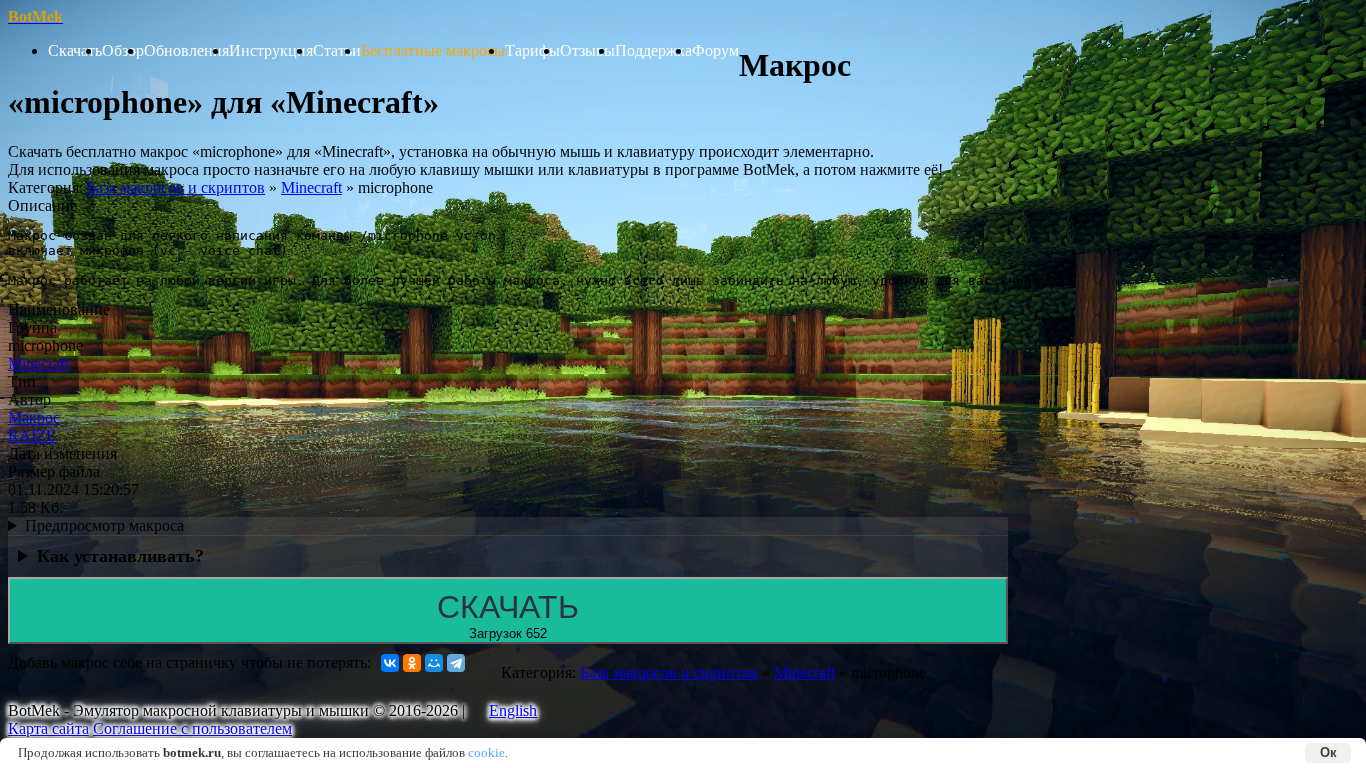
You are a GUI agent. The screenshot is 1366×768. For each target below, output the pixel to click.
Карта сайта (48, 728)
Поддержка (653, 50)
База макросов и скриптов (176, 187)
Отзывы (587, 50)
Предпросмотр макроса (104, 525)
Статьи (337, 50)
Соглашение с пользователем (192, 728)
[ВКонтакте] (390, 663)
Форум (715, 50)
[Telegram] (456, 663)
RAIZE (32, 435)
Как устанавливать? (120, 556)
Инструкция (271, 50)
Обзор (123, 50)
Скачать (75, 50)
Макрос (34, 417)
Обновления (186, 50)
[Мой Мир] (434, 663)
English (513, 710)
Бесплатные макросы (433, 50)
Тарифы (532, 50)
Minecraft (311, 187)
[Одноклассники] (412, 663)
